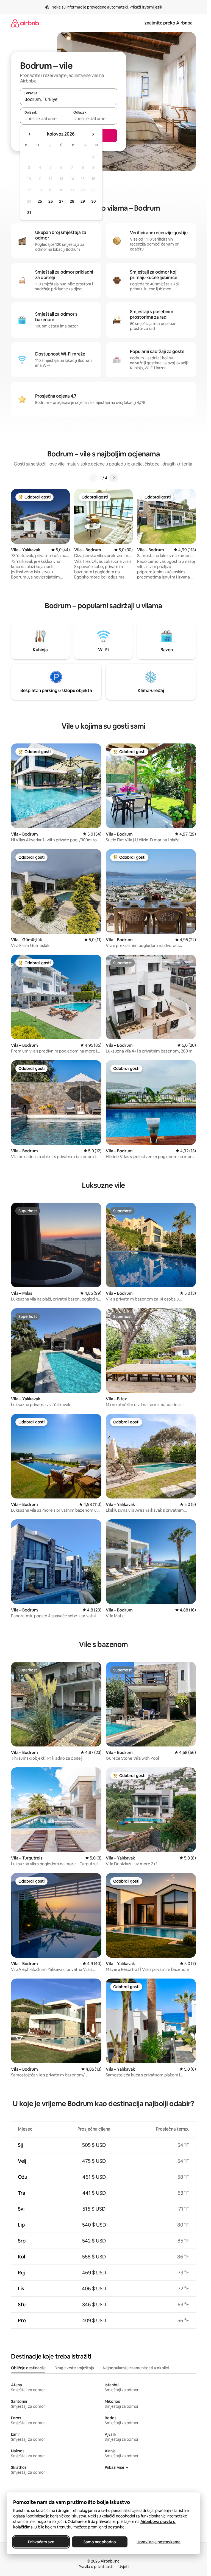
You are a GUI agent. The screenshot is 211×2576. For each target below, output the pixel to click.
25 (40, 201)
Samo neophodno (100, 2542)
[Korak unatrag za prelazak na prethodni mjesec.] (30, 134)
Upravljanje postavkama (159, 2542)
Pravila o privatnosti (96, 2567)
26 (51, 201)
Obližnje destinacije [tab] (28, 2368)
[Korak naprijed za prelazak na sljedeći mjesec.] (93, 134)
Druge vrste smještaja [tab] (74, 2368)
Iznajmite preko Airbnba (168, 23)
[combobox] (69, 99)
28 (72, 201)
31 (29, 213)
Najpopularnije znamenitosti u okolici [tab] (136, 2368)
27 (61, 201)
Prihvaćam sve (41, 2542)
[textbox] (44, 119)
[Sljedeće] (114, 478)
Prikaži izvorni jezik (146, 7)
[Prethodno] (93, 478)
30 (94, 201)
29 (83, 201)
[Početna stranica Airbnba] (25, 23)
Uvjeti (123, 2567)
